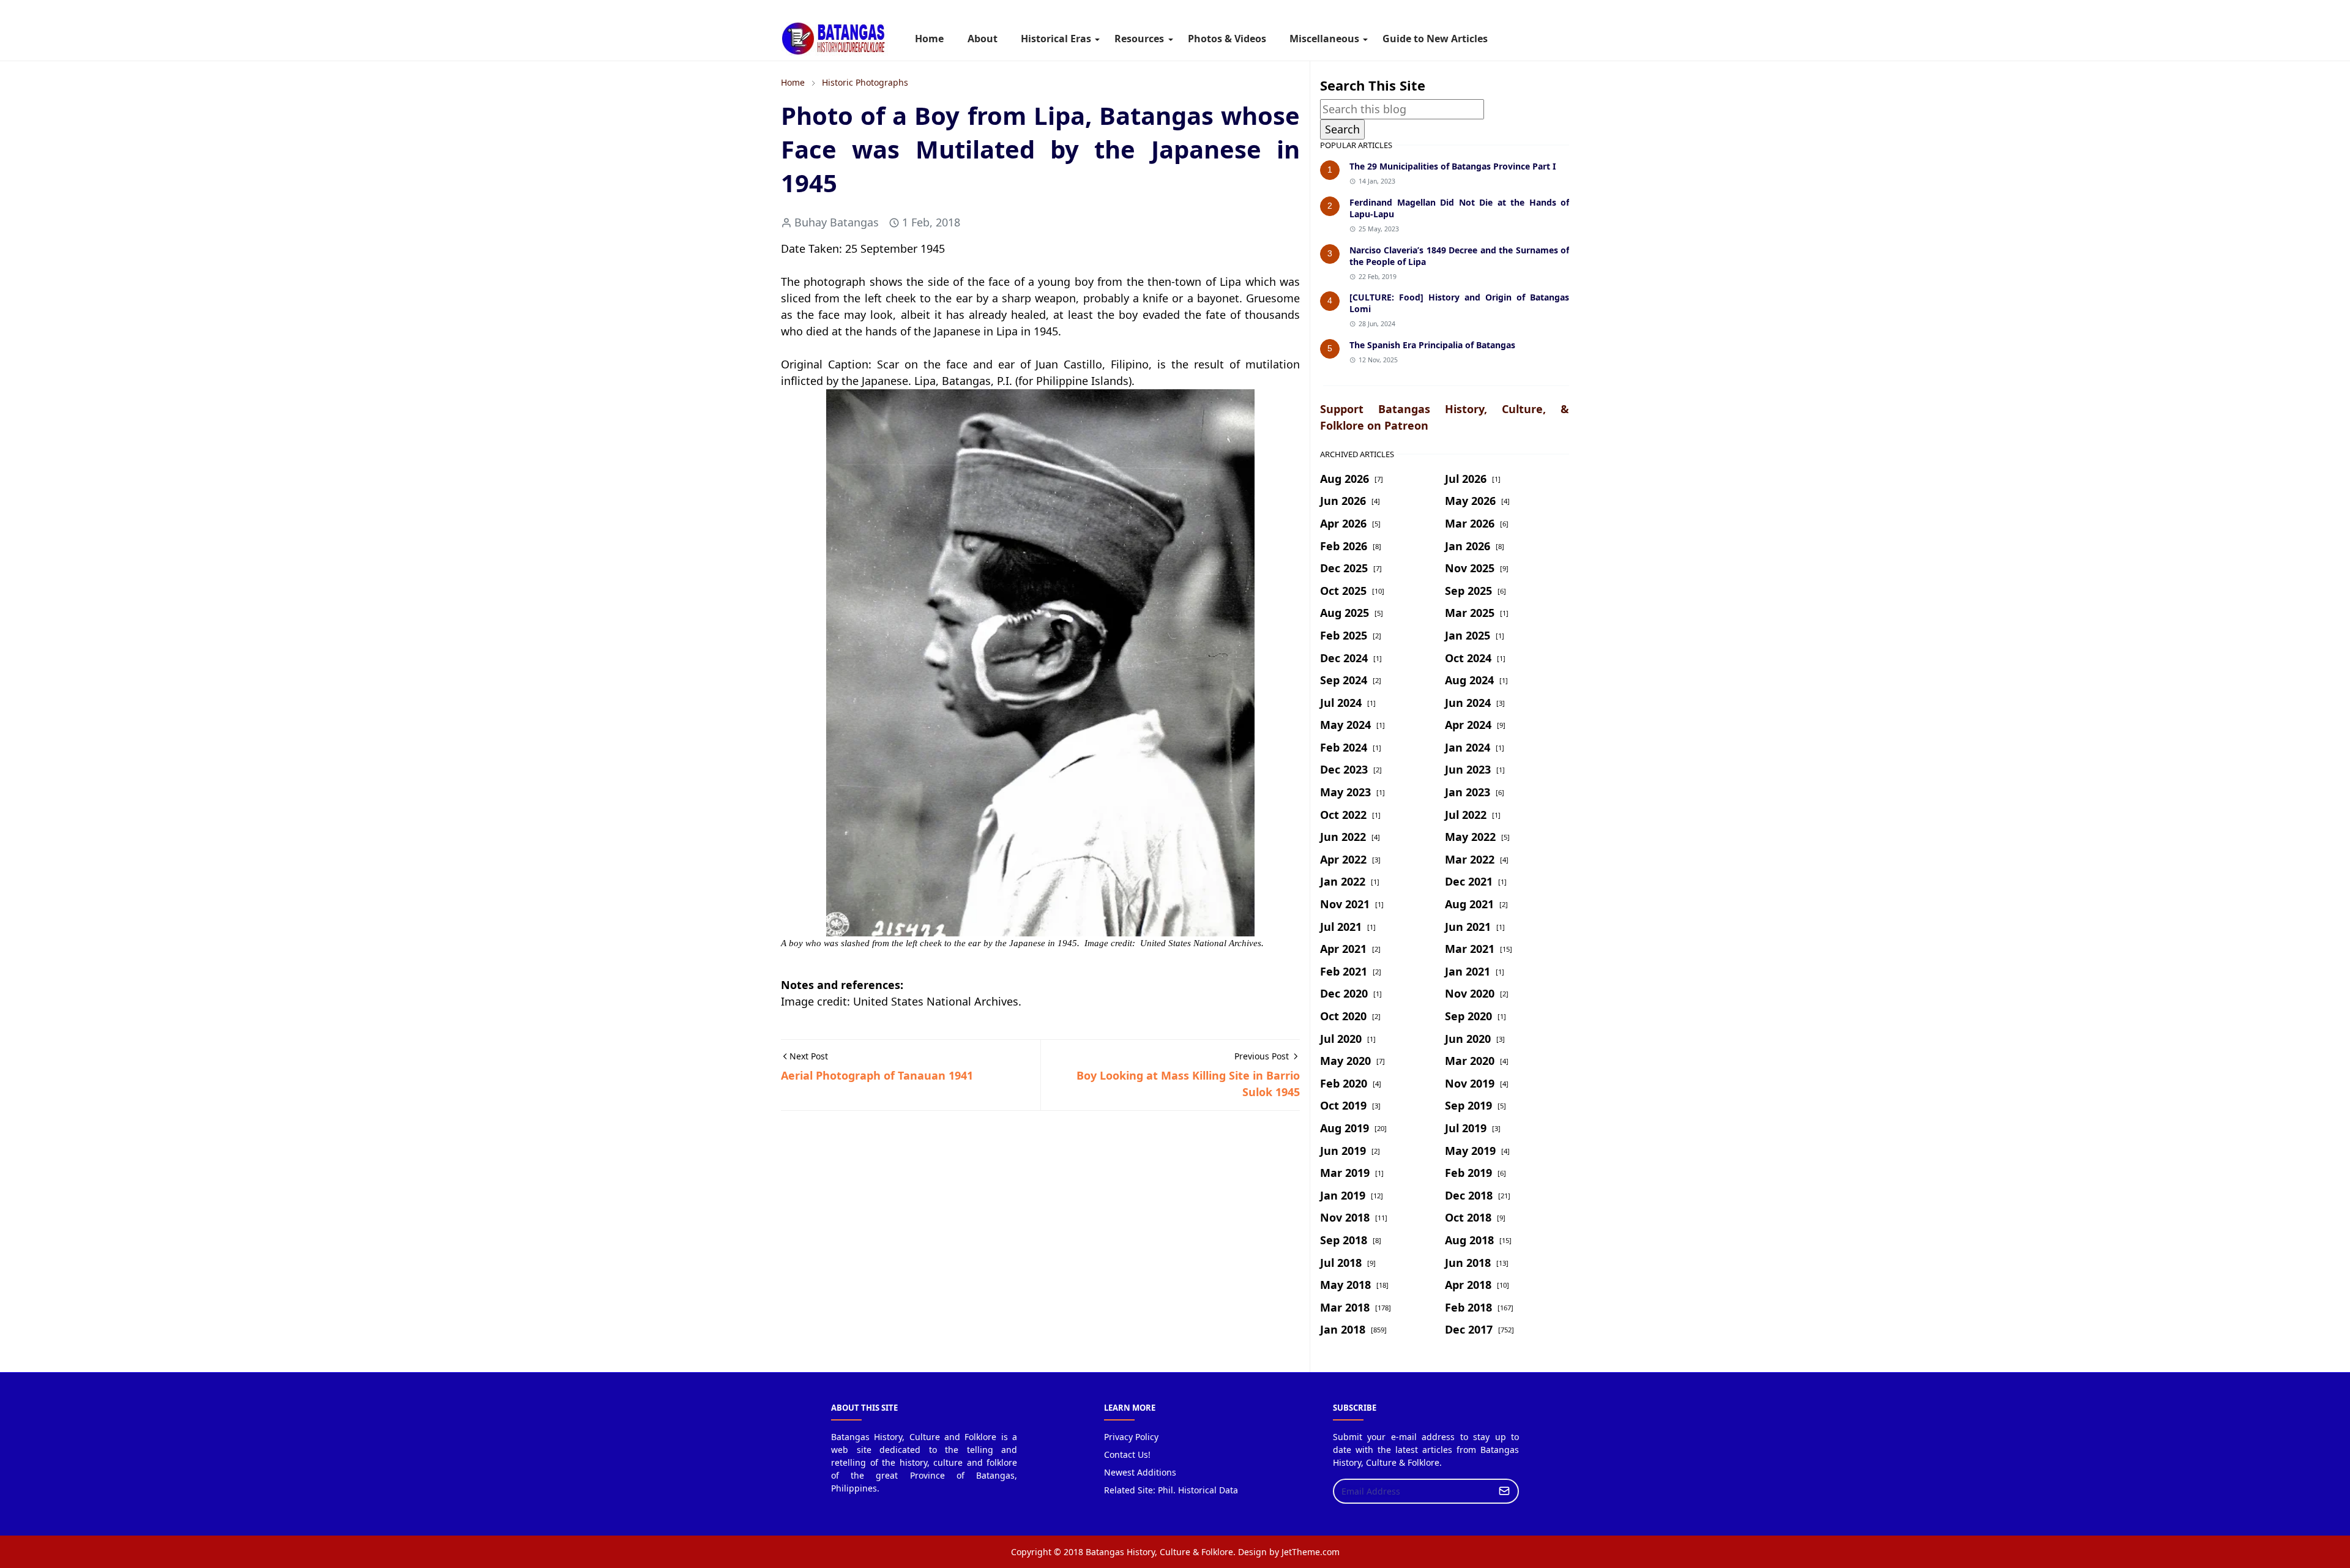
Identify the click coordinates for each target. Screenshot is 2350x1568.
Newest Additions (1140, 1472)
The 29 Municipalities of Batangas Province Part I (1453, 166)
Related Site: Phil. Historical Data (1171, 1490)
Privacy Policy (1131, 1437)
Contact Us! (1127, 1454)
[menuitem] (929, 39)
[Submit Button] (1504, 1491)
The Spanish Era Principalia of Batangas (1432, 345)
